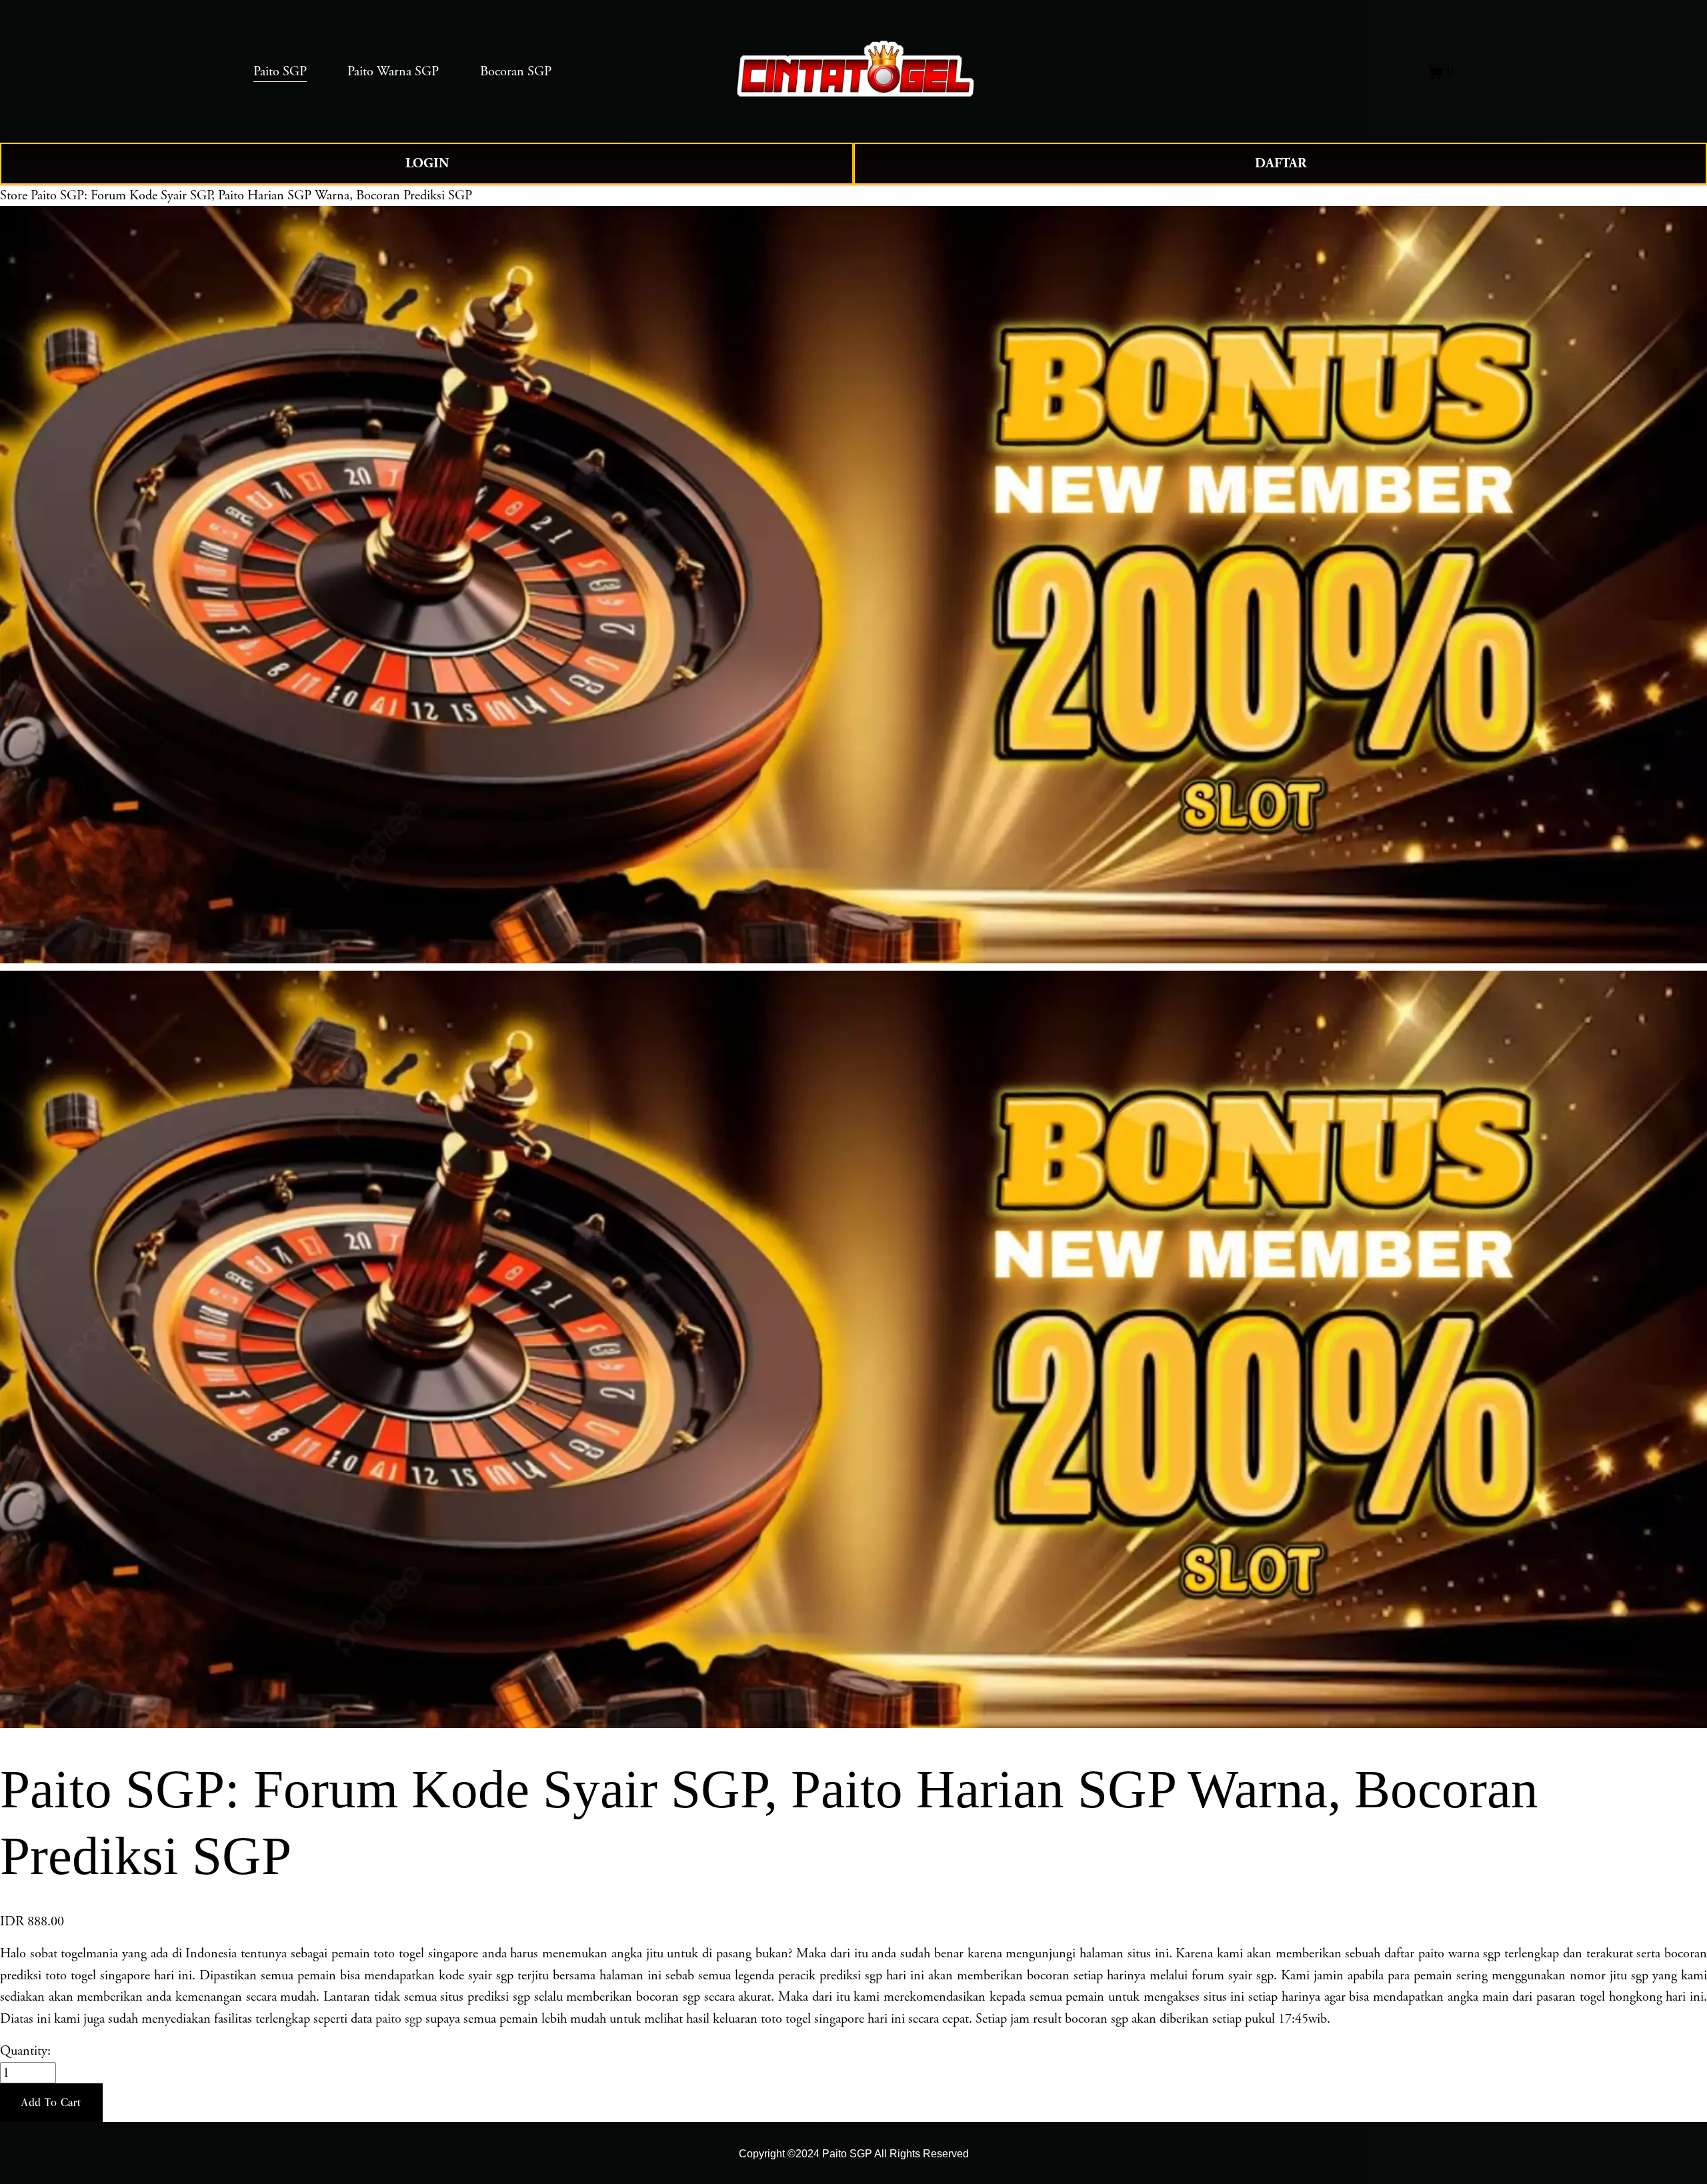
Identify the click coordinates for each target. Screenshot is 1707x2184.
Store (14, 195)
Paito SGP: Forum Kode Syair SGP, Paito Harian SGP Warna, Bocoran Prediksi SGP (251, 195)
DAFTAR (1281, 163)
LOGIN (427, 163)
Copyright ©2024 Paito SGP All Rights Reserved (854, 2153)
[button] (51, 2103)
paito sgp (399, 2019)
